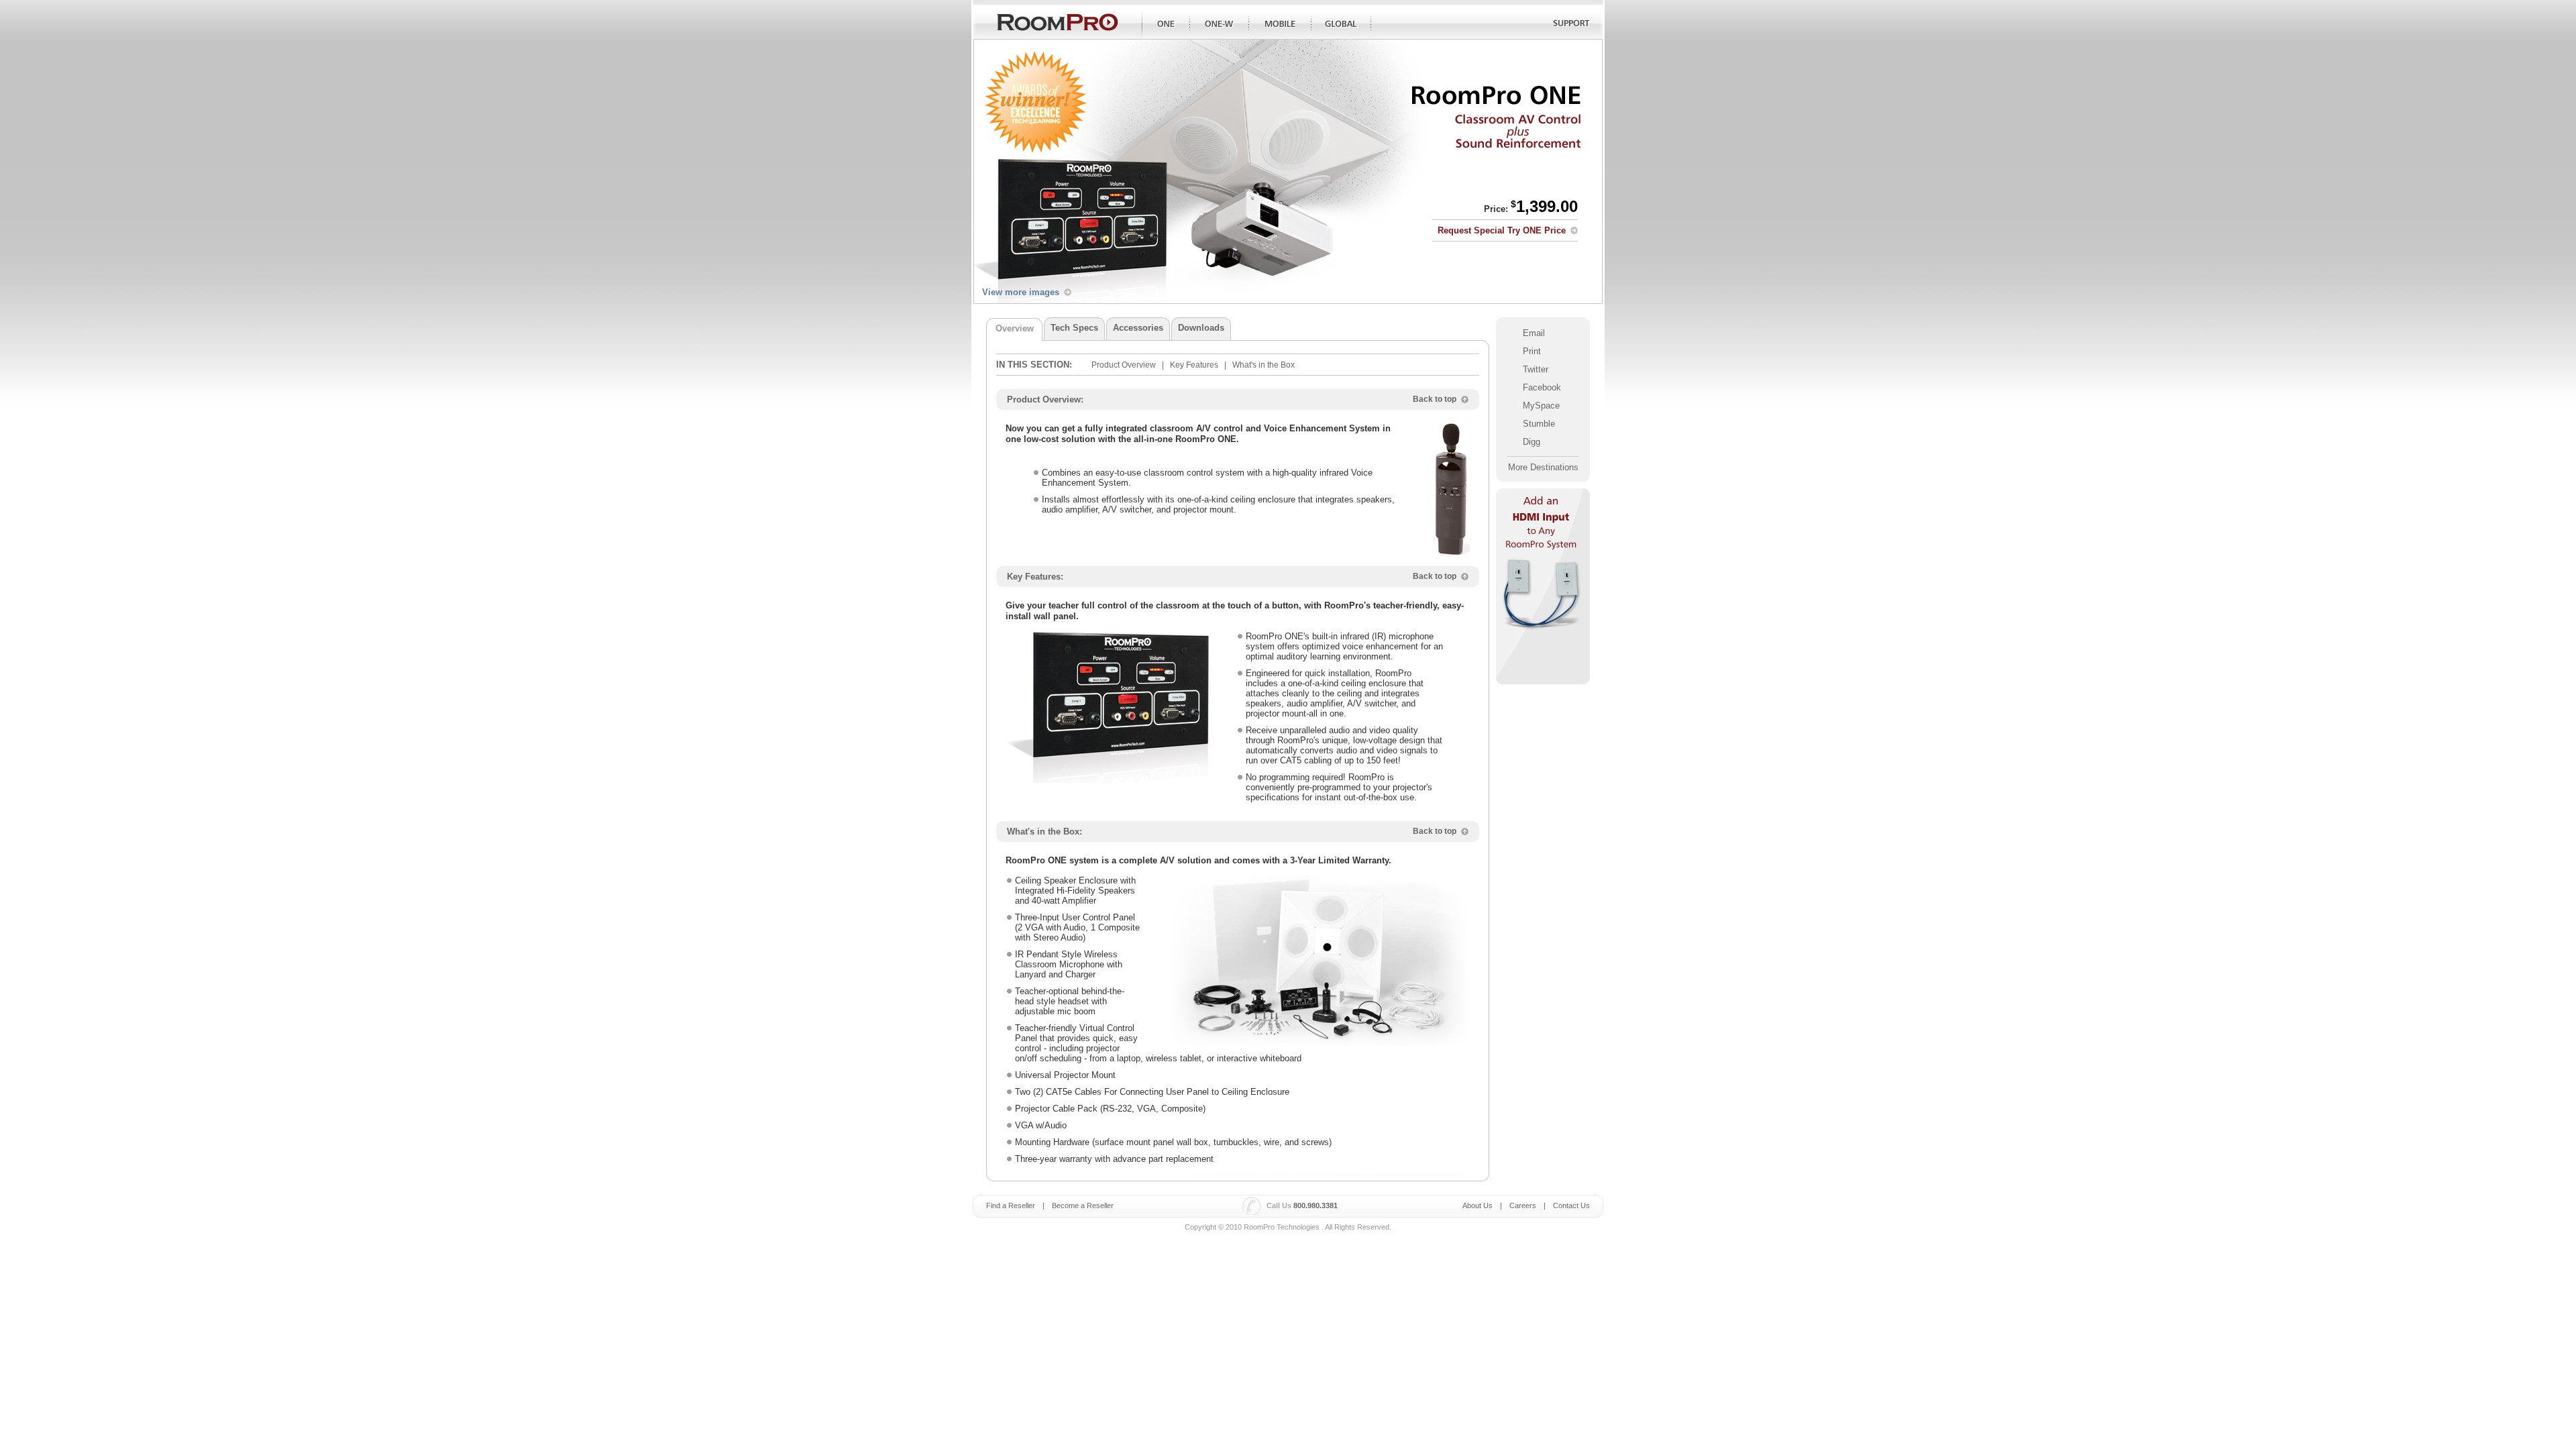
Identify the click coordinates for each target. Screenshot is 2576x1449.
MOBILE (1280, 24)
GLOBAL (1341, 24)
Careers (1523, 1205)
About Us (1478, 1205)
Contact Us (1571, 1205)
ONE (1169, 24)
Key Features (1194, 365)
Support (1570, 24)
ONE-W (1220, 24)
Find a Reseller (1011, 1205)
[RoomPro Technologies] (1058, 22)
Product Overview (1124, 365)
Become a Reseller (1083, 1205)
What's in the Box (1264, 365)
